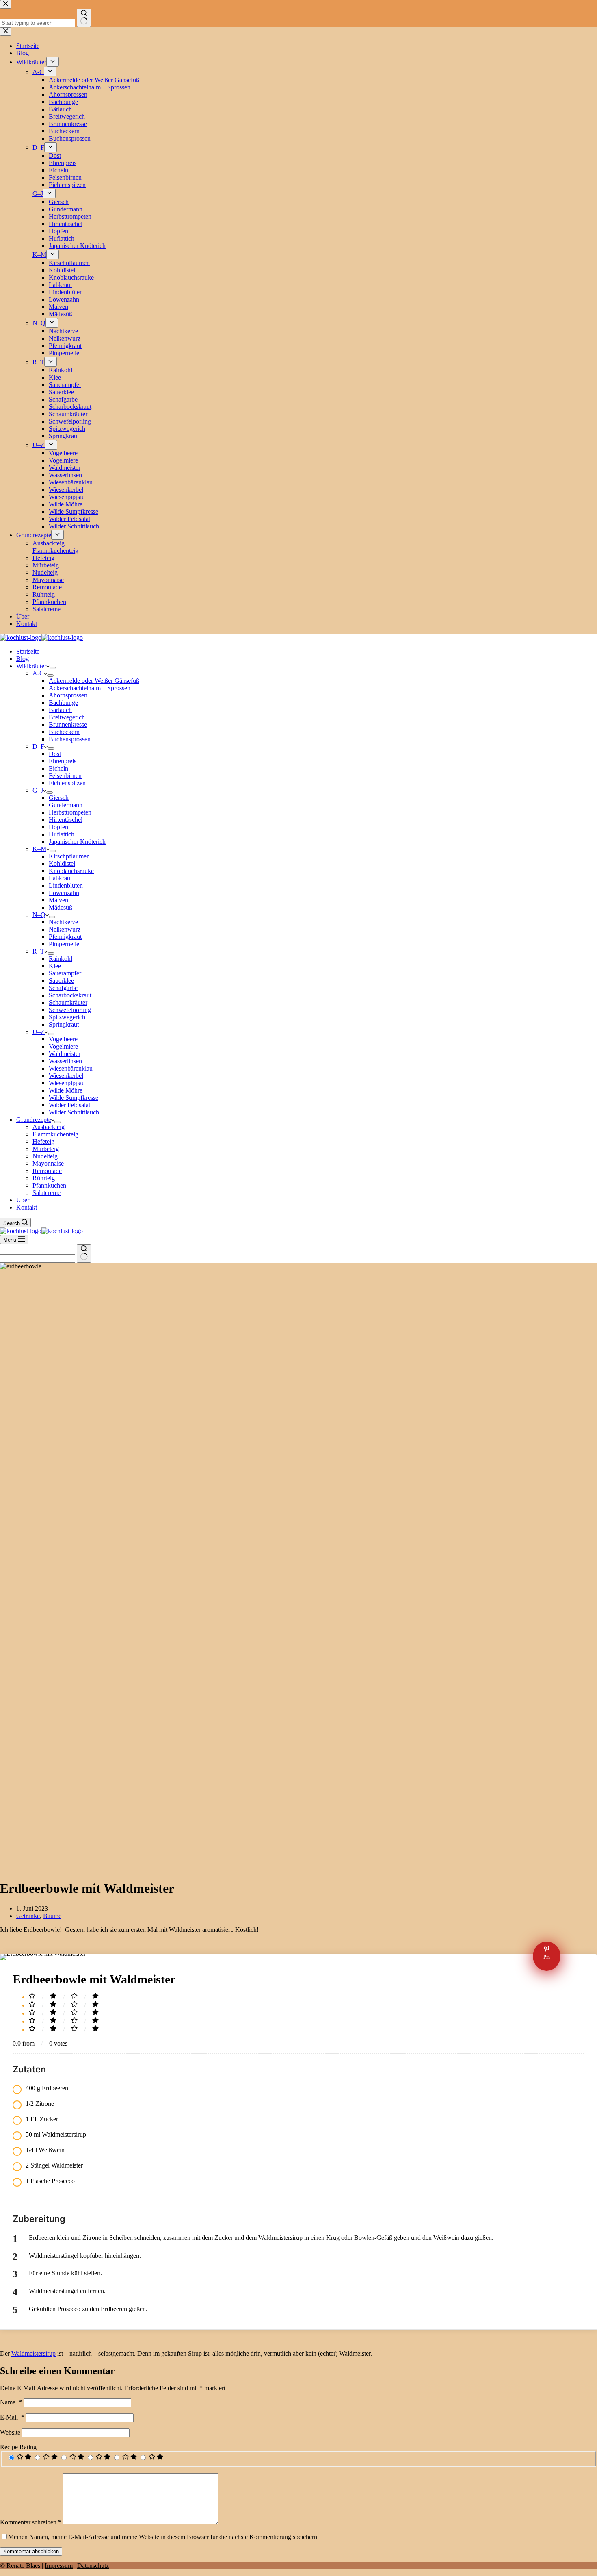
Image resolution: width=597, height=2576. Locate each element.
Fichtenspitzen (67, 783)
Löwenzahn (64, 893)
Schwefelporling (70, 1010)
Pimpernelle (64, 944)
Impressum (59, 2566)
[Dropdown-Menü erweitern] (53, 668)
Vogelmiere (63, 1046)
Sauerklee (61, 981)
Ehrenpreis (63, 761)
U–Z (39, 1032)
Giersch (59, 798)
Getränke (28, 1916)
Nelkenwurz (65, 929)
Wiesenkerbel (66, 1076)
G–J (38, 790)
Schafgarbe (63, 988)
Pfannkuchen (49, 1185)
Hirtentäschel (66, 820)
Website (10, 2432)
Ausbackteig (49, 1127)
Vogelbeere (63, 1039)
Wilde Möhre (66, 1090)
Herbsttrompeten (70, 812)
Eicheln (58, 768)
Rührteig (44, 1178)
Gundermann (66, 805)
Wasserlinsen (65, 1061)
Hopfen (58, 827)
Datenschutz (93, 2566)
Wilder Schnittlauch (74, 1112)
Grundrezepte (34, 1120)
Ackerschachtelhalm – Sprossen (90, 688)
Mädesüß (61, 907)
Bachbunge (63, 703)
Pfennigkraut (65, 937)
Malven (58, 900)
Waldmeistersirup (34, 2353)
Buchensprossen (70, 739)
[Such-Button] (84, 1253)
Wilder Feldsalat (69, 1105)
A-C (38, 673)
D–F (38, 746)
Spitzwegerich (67, 1017)
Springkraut (64, 1024)
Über (23, 1200)
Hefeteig (43, 1141)
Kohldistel (62, 863)
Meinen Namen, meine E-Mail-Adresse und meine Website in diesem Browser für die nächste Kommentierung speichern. (163, 2537)
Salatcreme (47, 1193)
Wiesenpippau (67, 1083)
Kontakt (27, 1207)
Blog (23, 659)
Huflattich (62, 834)
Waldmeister (65, 1054)
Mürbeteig (46, 1149)
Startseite (28, 651)
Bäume (52, 1916)
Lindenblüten (66, 885)
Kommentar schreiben (31, 2522)
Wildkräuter (31, 666)
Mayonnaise (48, 1163)
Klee (55, 966)
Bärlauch (60, 710)
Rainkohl (61, 959)
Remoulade (47, 1171)
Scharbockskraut (70, 995)
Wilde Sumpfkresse (74, 1098)
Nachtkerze (63, 922)
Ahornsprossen (68, 695)
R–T (38, 951)
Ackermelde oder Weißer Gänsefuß (94, 681)
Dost (55, 754)
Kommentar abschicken (31, 2551)
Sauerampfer (65, 973)
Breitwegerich (67, 717)
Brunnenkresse (68, 724)
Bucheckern (64, 732)
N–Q (39, 915)
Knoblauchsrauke (71, 871)
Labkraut (60, 878)
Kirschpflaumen (69, 856)
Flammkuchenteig (55, 1134)
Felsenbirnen (65, 776)
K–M (39, 849)
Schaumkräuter (68, 1002)
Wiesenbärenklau (71, 1068)
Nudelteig (45, 1156)
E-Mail (12, 2417)
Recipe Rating (18, 2447)
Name (11, 2402)
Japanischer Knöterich (77, 842)
